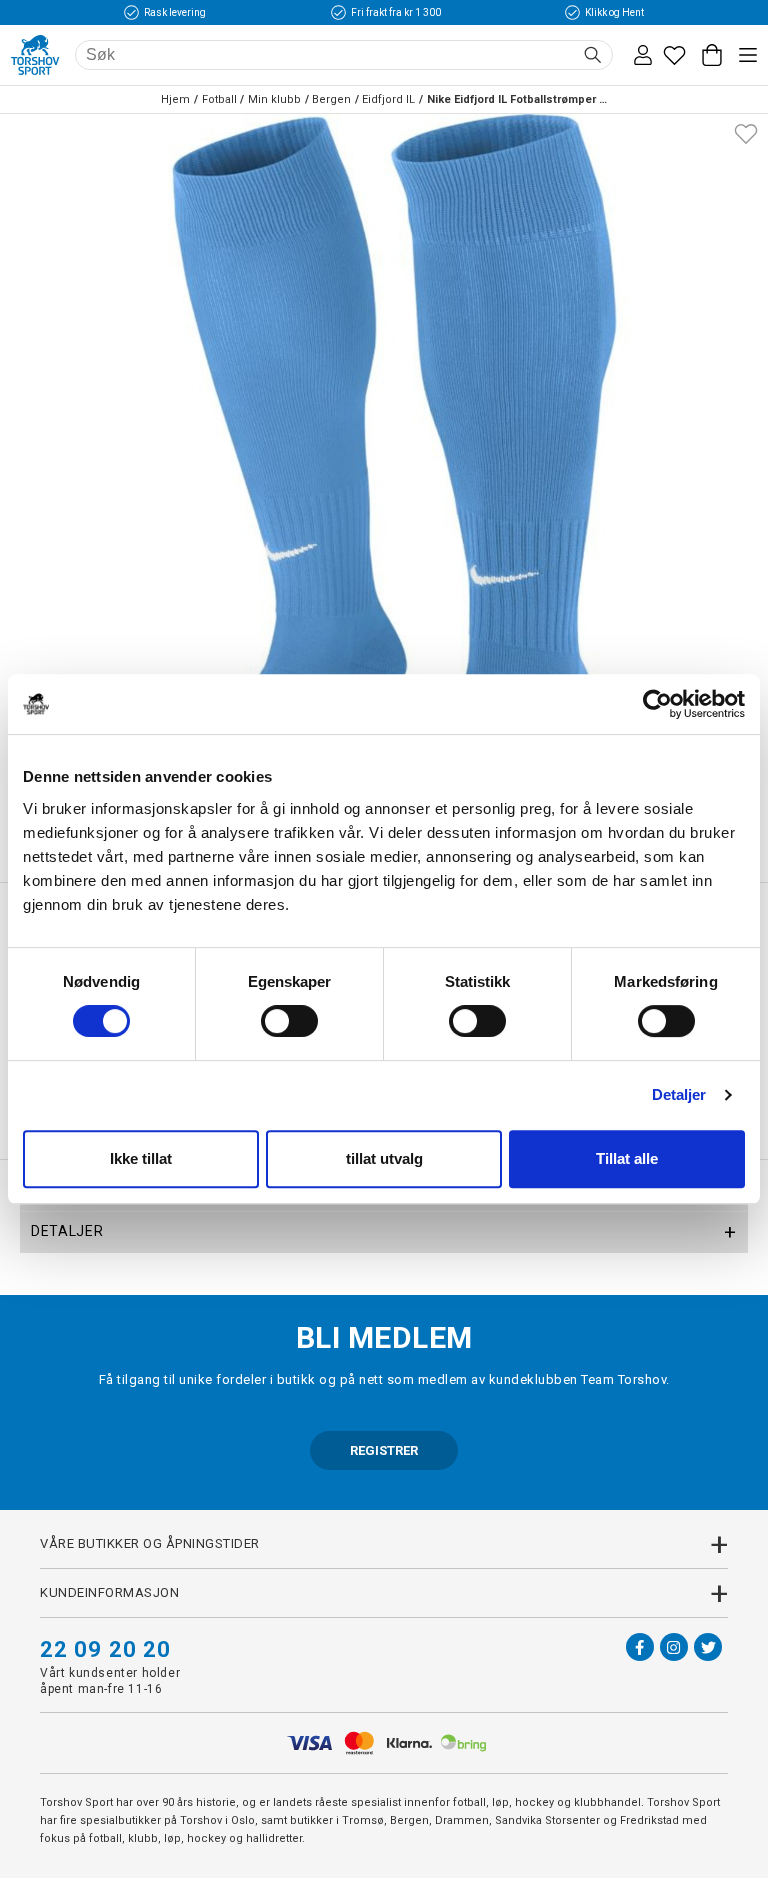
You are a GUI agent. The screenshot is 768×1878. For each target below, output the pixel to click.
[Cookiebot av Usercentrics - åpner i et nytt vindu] (657, 704)
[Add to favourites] (746, 132)
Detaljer (679, 1094)
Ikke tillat (141, 1158)
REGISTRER (384, 1450)
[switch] (289, 1021)
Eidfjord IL (388, 99)
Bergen (331, 99)
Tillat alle (627, 1158)
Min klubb (274, 99)
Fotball (219, 99)
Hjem (175, 99)
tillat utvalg (384, 1158)
